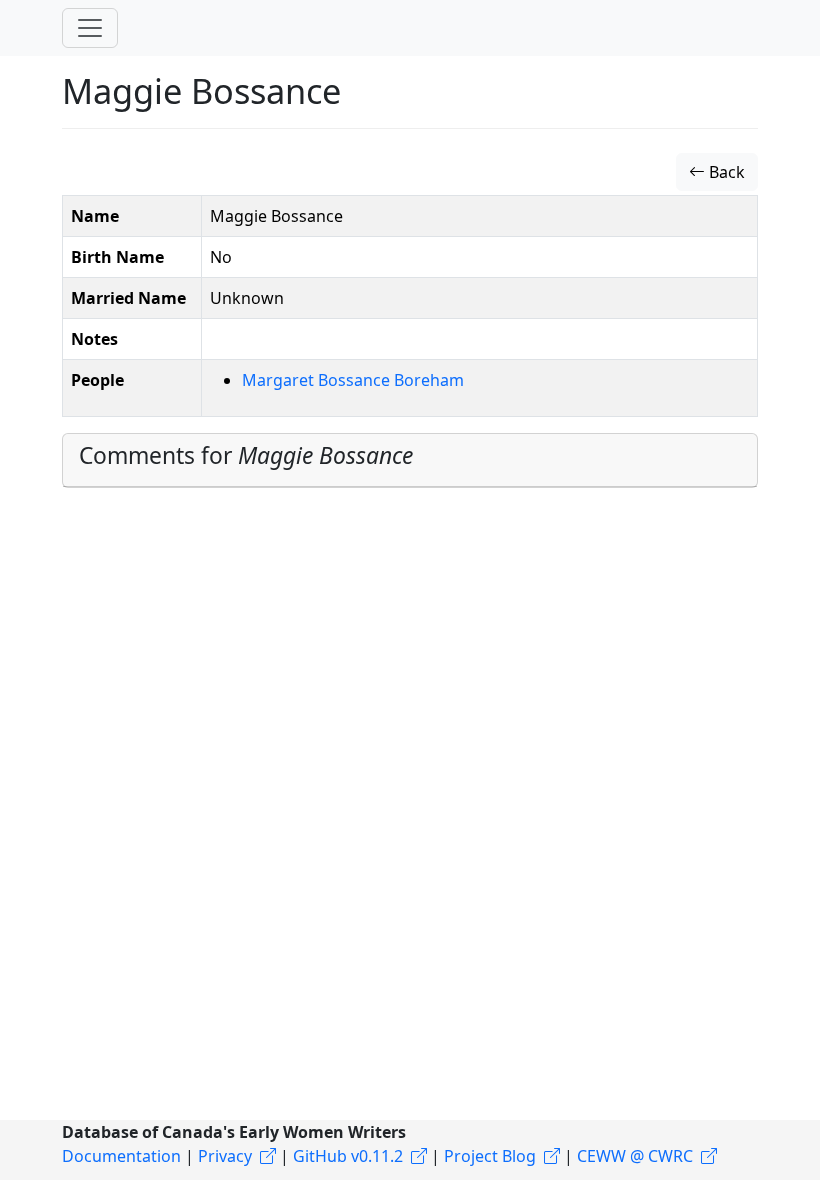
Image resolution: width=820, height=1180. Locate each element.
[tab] (410, 460)
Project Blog (490, 1156)
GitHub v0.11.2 (348, 1156)
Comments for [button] (246, 455)
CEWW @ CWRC (635, 1156)
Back (725, 172)
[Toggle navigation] (90, 28)
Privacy (225, 1156)
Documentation (121, 1156)
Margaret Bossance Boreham (353, 380)
